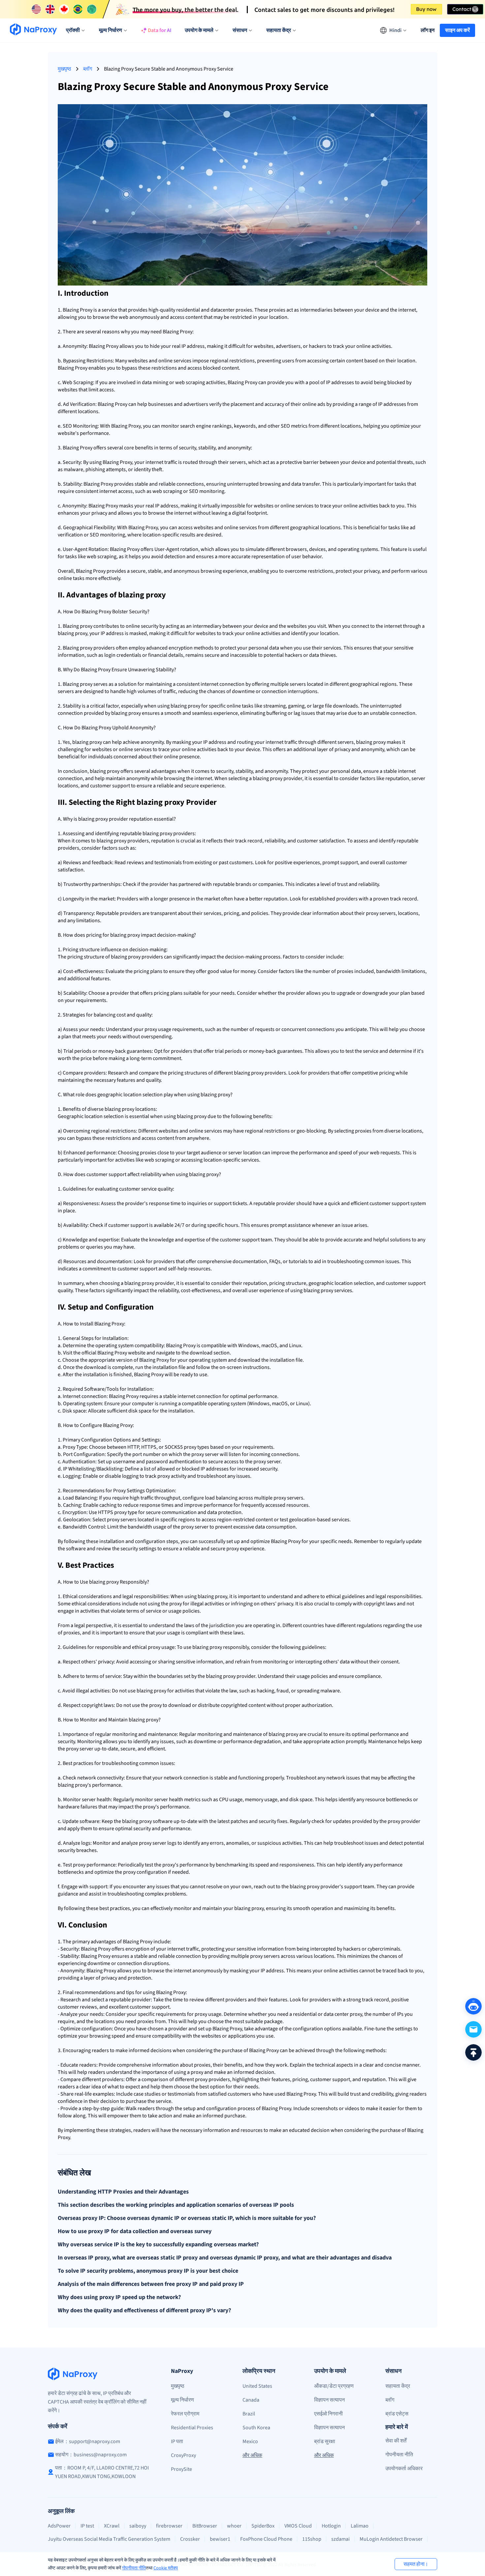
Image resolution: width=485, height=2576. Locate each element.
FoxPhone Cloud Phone (266, 2539)
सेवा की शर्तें (396, 2441)
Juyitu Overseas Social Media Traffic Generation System (109, 2539)
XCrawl (112, 2526)
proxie (243, 310)
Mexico (250, 2441)
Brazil (249, 2414)
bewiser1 (220, 2539)
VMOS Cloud (298, 2526)
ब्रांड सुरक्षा (325, 2441)
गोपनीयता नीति (134, 2568)
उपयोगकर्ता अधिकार (404, 2469)
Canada (251, 2400)
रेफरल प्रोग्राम (185, 2414)
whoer (234, 2526)
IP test (87, 2526)
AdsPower (59, 2526)
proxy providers (97, 648)
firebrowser (169, 2526)
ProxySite (181, 2469)
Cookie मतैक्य (166, 2568)
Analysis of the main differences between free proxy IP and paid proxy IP (151, 2284)
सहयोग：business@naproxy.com (91, 2455)
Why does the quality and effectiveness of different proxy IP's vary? (144, 2311)
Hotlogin (331, 2526)
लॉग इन (428, 30)
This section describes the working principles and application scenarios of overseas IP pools (176, 2205)
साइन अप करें (457, 30)
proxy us (154, 1029)
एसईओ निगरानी (328, 2414)
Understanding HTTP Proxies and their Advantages (123, 2192)
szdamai (340, 2539)
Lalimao (360, 2526)
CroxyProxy (183, 2455)
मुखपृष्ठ (65, 69)
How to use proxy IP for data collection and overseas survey (135, 2231)
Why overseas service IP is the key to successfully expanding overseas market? (158, 2245)
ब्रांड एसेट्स (397, 2414)
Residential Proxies (192, 2428)
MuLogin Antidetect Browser (391, 2539)
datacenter (223, 310)
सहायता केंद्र (398, 2386)
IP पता (177, 2441)
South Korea (256, 2428)
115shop (312, 2539)
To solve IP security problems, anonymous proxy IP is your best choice (148, 2271)
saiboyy (138, 2526)
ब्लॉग (88, 69)
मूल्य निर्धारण (182, 2400)
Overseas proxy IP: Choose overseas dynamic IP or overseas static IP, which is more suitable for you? (187, 2218)
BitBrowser (205, 2526)
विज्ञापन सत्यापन (329, 2400)
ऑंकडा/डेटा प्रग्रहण (334, 2386)
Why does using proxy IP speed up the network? (119, 2297)
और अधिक (252, 2455)
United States (257, 2386)
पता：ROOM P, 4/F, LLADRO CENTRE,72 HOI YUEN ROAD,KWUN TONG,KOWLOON (102, 2472)
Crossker (190, 2539)
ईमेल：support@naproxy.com (88, 2441)
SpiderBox (263, 2526)
